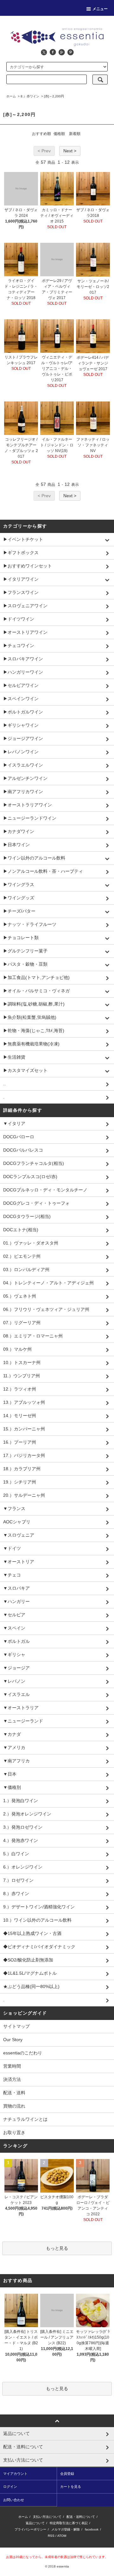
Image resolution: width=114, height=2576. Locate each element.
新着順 (75, 134)
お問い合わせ (14, 2500)
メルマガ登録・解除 (66, 2529)
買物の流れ (14, 2106)
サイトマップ (16, 2026)
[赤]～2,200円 (54, 96)
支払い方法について (47, 2517)
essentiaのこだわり (23, 2053)
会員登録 (67, 2474)
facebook (92, 2529)
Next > (70, 151)
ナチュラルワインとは (25, 2119)
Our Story (13, 2040)
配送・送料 (14, 2093)
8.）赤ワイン (30, 96)
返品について (35, 2523)
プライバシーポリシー (30, 2529)
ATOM (62, 2536)
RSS (51, 2536)
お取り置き (14, 2132)
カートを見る (71, 2487)
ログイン (10, 2487)
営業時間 (12, 2066)
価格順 (59, 134)
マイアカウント (15, 2474)
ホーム (11, 96)
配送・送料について (81, 2517)
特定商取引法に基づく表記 (69, 2523)
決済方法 (12, 2079)
